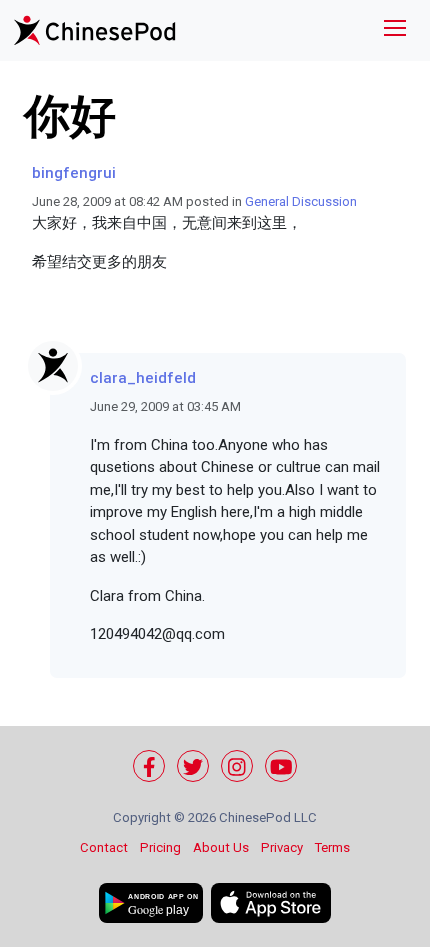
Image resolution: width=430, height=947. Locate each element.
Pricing (160, 847)
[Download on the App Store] (271, 903)
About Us (221, 847)
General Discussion (301, 201)
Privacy (282, 847)
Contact (104, 847)
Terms (332, 847)
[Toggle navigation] (395, 30)
